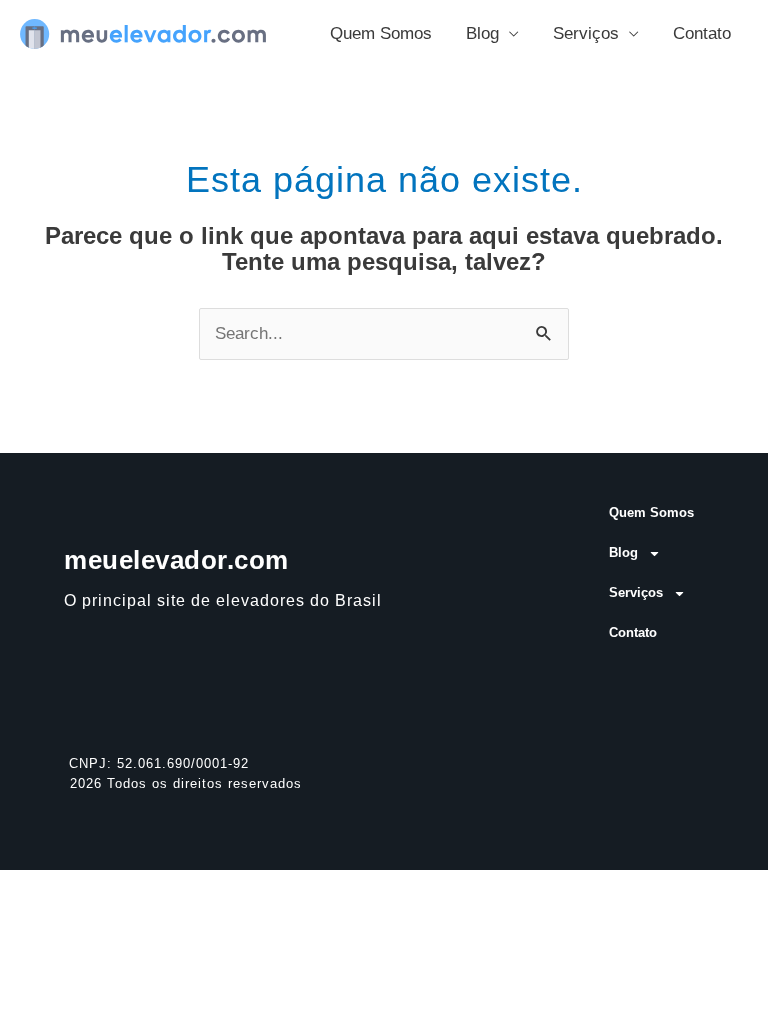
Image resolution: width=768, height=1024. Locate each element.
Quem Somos (381, 33)
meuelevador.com (176, 560)
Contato (702, 33)
